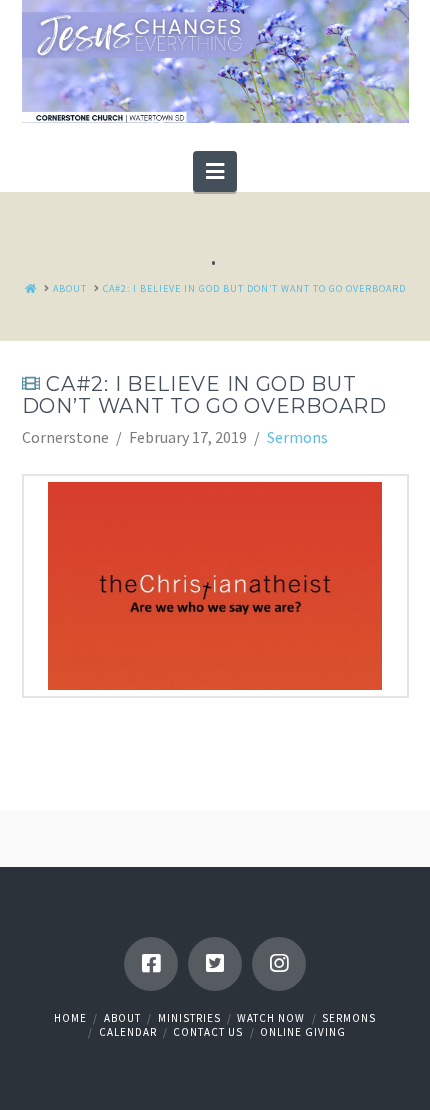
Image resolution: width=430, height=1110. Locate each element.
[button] (215, 171)
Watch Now (271, 1018)
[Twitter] (215, 964)
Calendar (128, 1032)
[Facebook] (151, 964)
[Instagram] (279, 964)
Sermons (297, 437)
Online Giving (303, 1032)
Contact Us (208, 1032)
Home (70, 1018)
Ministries (189, 1018)
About (122, 1018)
